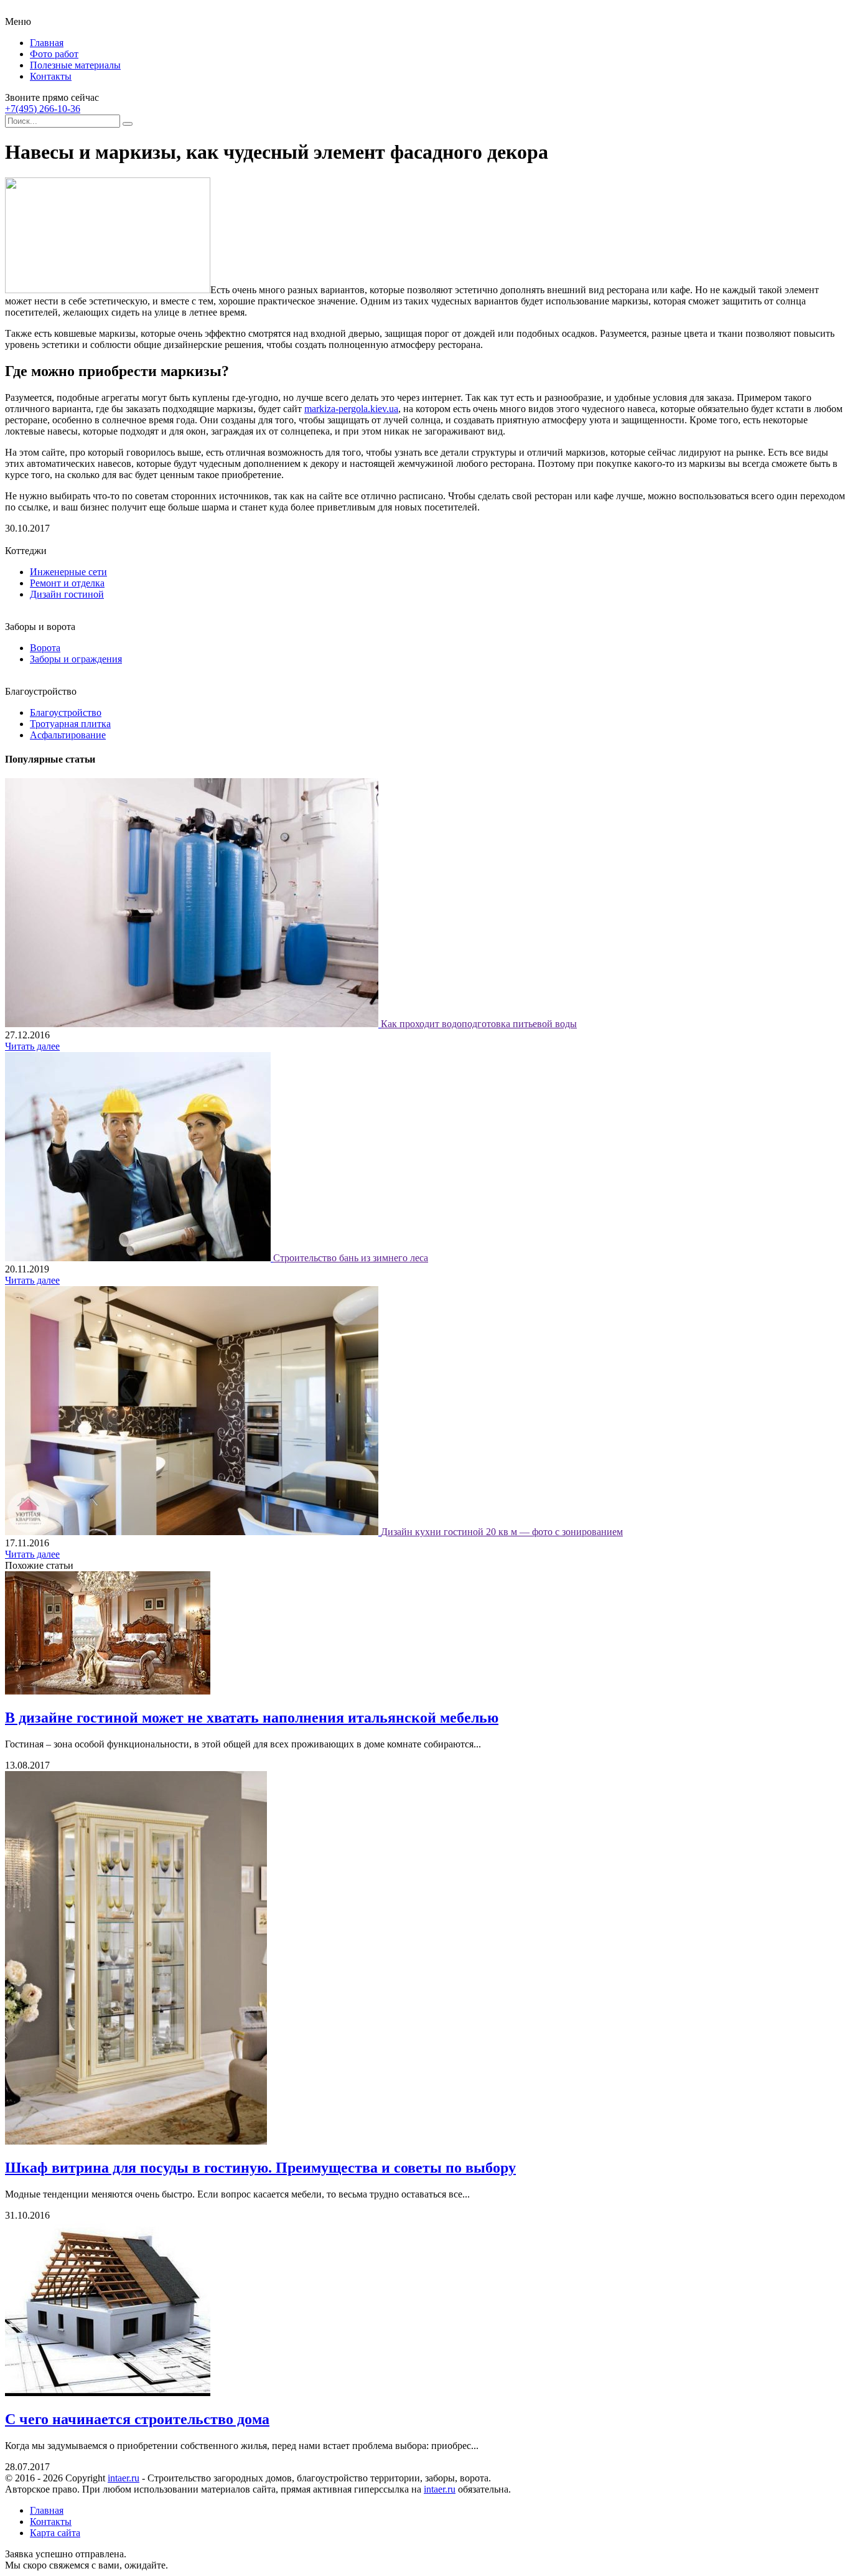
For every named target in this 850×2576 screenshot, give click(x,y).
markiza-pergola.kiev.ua (351, 409)
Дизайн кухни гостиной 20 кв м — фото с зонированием (502, 1532)
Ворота (45, 648)
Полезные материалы (75, 65)
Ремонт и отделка (67, 583)
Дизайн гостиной (67, 594)
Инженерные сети (68, 572)
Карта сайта (55, 2533)
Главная (47, 43)
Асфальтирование (68, 735)
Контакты (51, 76)
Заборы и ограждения (76, 659)
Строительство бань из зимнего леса (351, 1258)
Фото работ (54, 54)
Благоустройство (66, 712)
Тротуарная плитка (70, 724)
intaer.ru (124, 2478)
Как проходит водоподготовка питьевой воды (479, 1024)
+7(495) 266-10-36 (43, 109)
